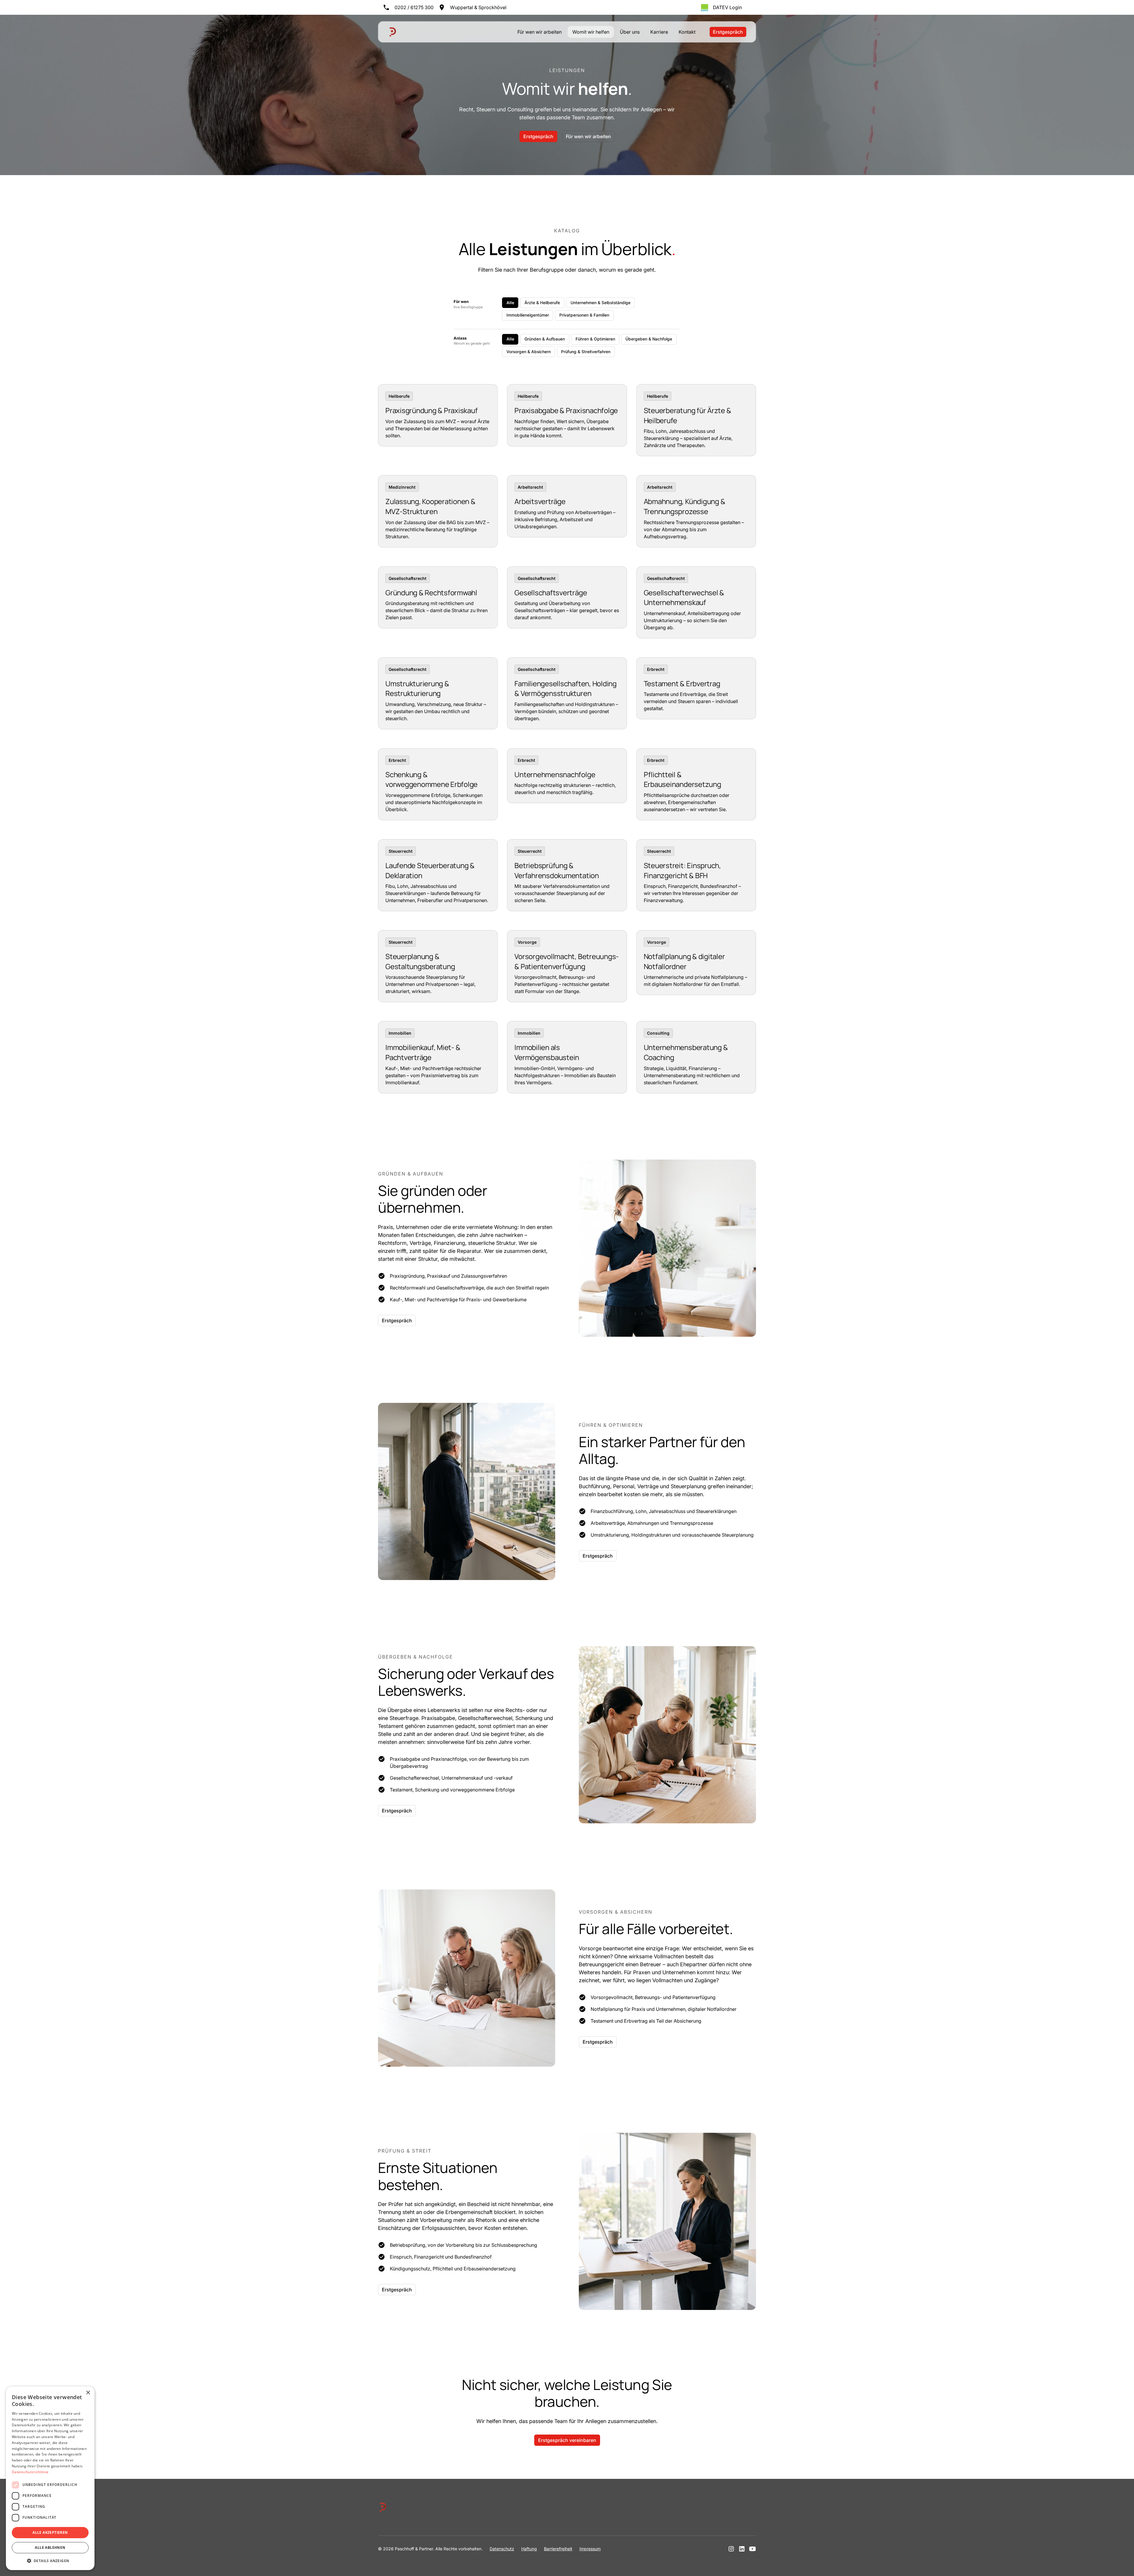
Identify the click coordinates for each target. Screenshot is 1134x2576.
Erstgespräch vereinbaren (567, 2440)
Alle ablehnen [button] (50, 2548)
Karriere (659, 32)
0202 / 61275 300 (414, 7)
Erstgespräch (728, 32)
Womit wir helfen (591, 32)
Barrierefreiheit (558, 2549)
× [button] (88, 2393)
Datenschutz (502, 2549)
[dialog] (50, 2478)
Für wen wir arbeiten (540, 32)
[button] (50, 2561)
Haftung (529, 2549)
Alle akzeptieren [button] (50, 2532)
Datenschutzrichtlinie (30, 2472)
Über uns (630, 32)
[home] (393, 32)
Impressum (590, 2549)
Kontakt (687, 32)
